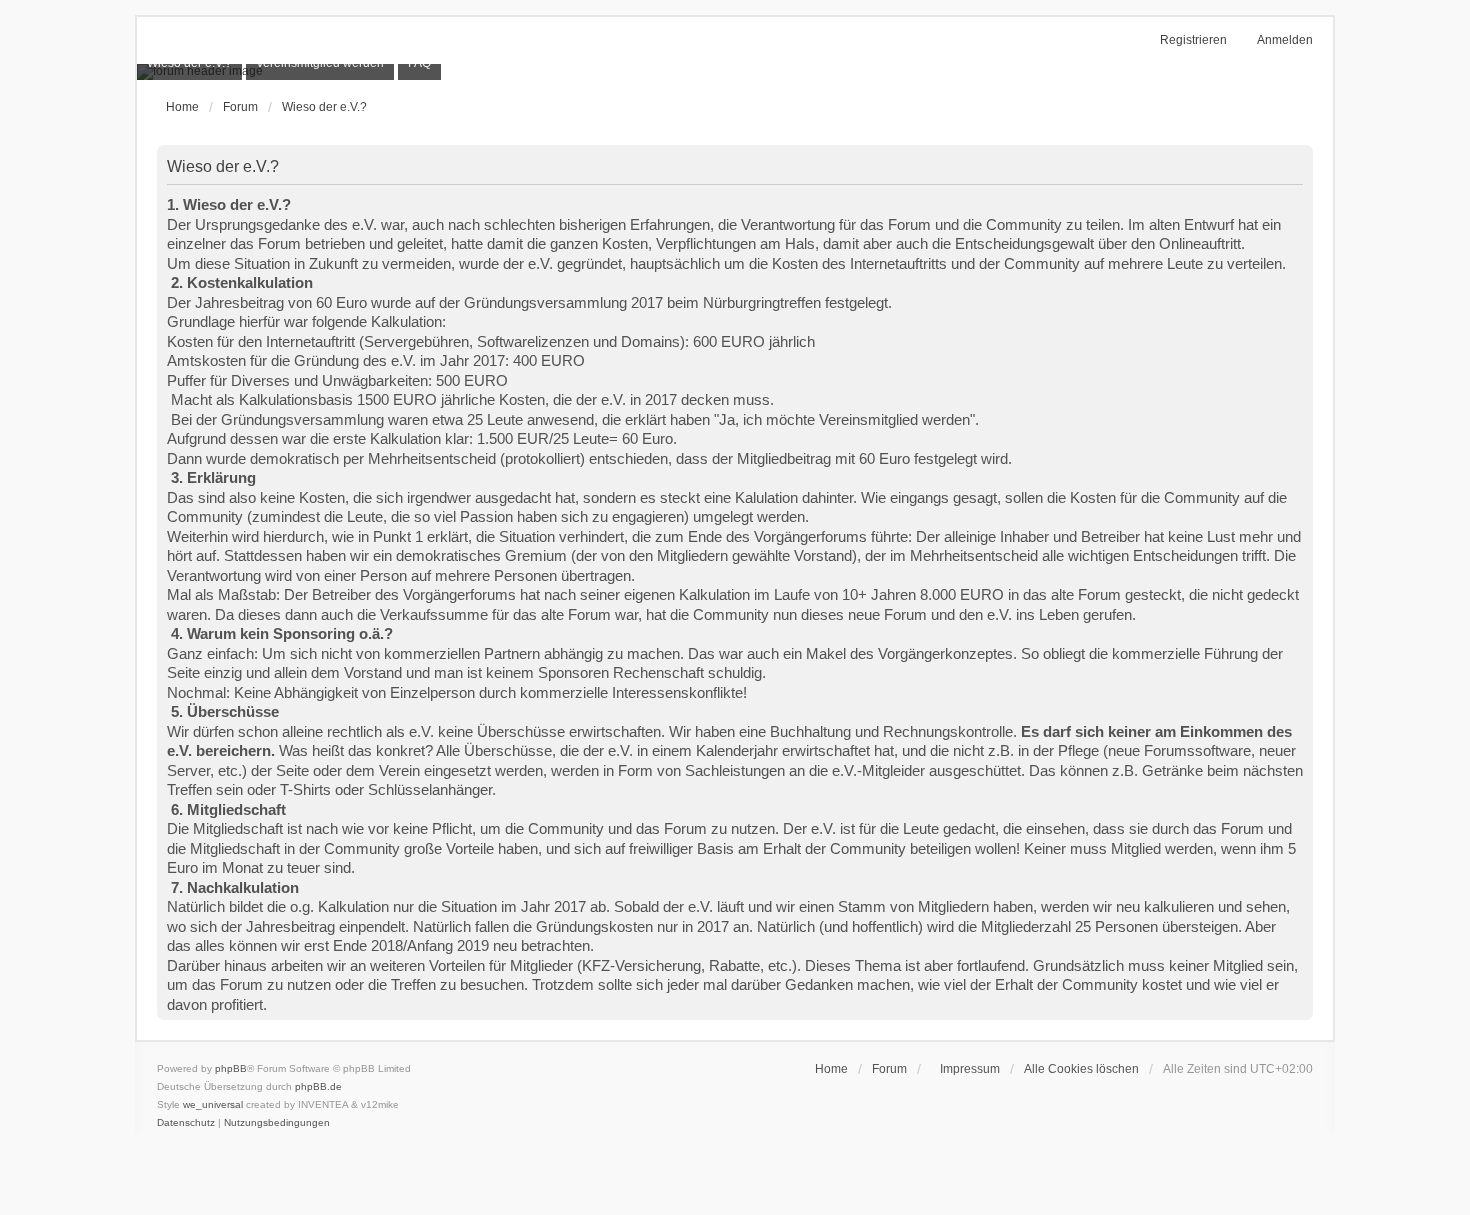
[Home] (735, 72)
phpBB (231, 1068)
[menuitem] (965, 1069)
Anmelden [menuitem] (1285, 40)
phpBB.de (318, 1086)
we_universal (213, 1104)
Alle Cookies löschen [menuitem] (1081, 1069)
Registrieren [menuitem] (1193, 40)
